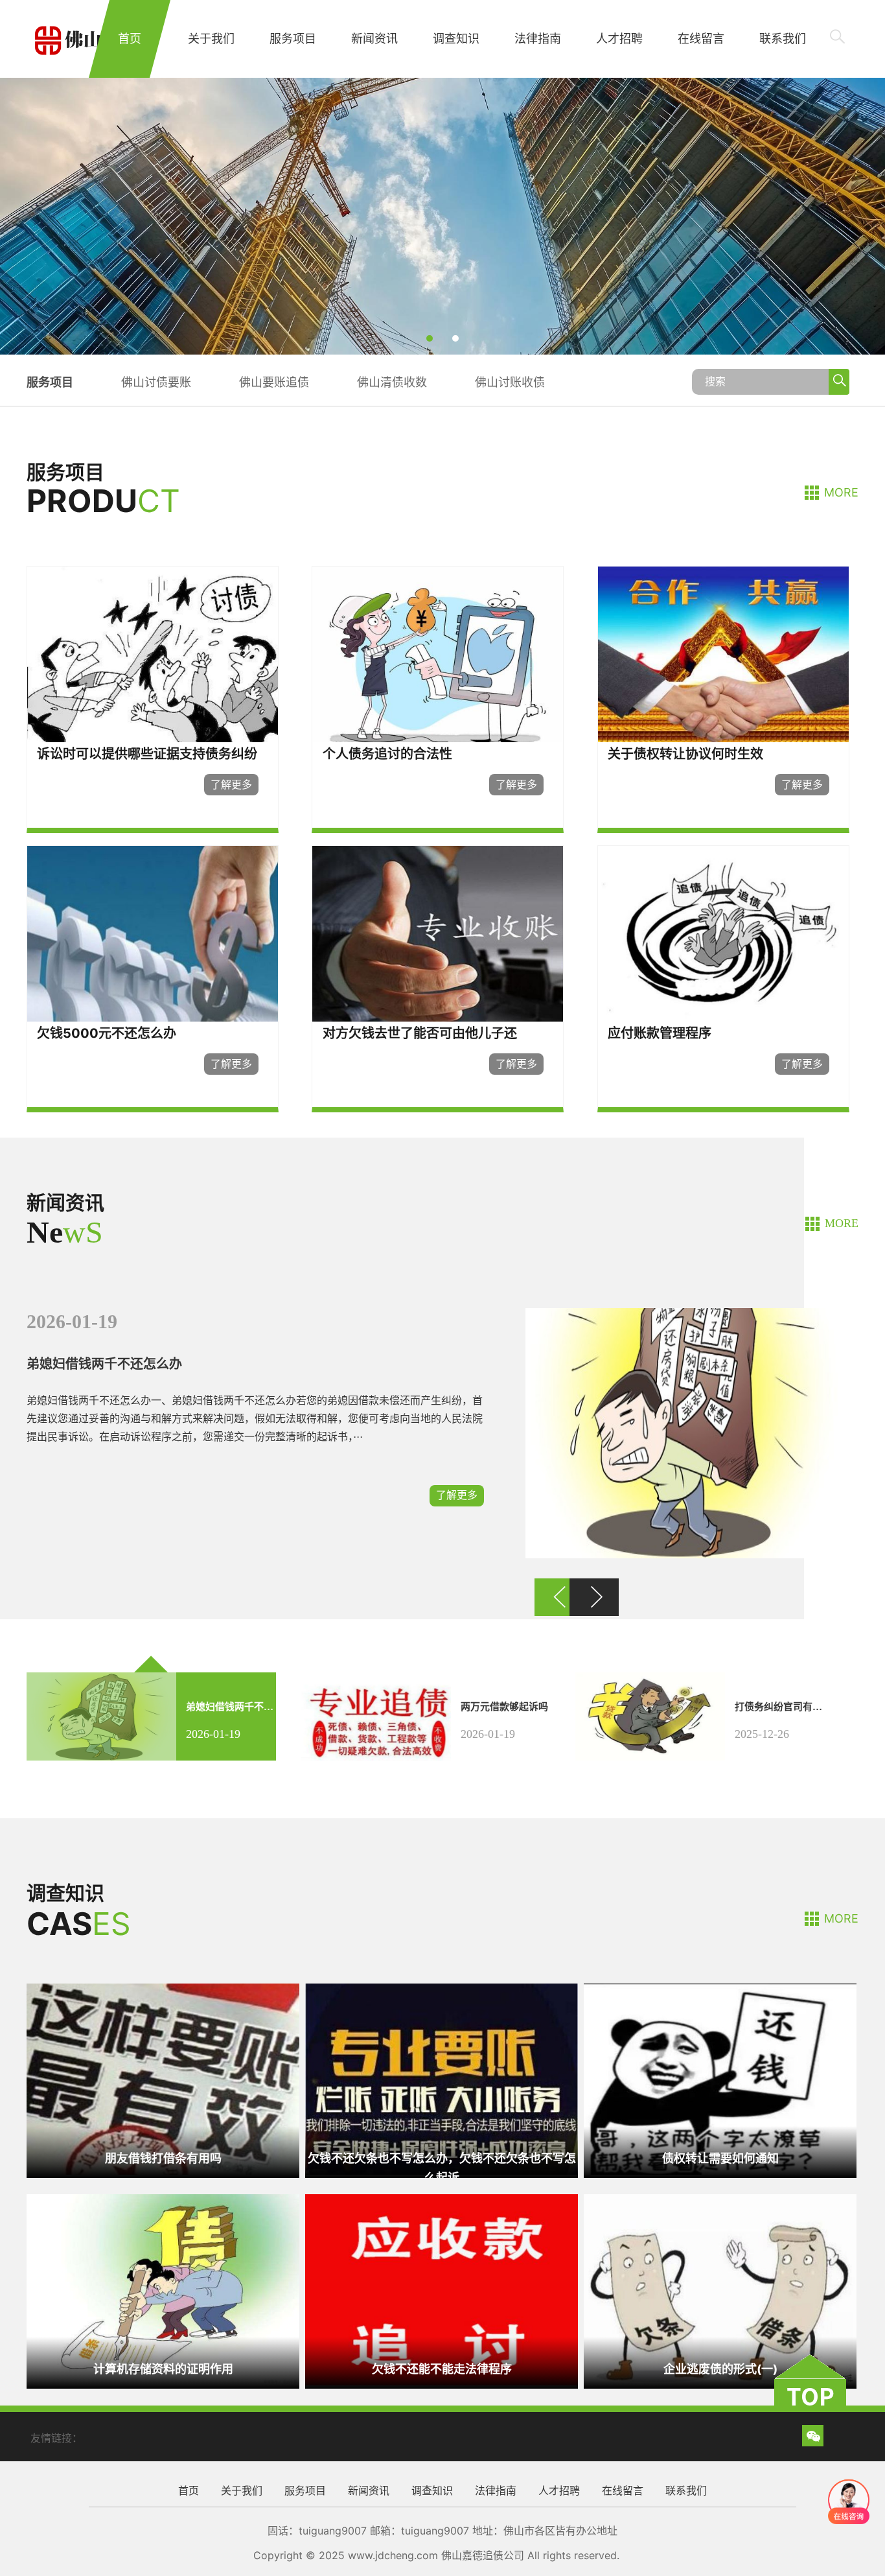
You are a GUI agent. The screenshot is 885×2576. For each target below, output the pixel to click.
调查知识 (456, 39)
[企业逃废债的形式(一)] (720, 2382)
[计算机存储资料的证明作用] (163, 2382)
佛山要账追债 (274, 382)
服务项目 (293, 39)
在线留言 (701, 39)
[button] (430, 338)
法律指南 (538, 39)
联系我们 (783, 39)
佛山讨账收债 (510, 382)
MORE (841, 492)
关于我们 (211, 39)
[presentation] (65, 216)
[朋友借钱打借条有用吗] (163, 2171)
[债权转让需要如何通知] (720, 2171)
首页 (130, 39)
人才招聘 (619, 39)
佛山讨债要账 (156, 382)
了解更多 (457, 1495)
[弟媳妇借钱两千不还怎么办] (684, 1555)
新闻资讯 (374, 39)
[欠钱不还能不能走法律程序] (442, 2382)
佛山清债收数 (392, 382)
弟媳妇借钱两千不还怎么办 (104, 1364)
